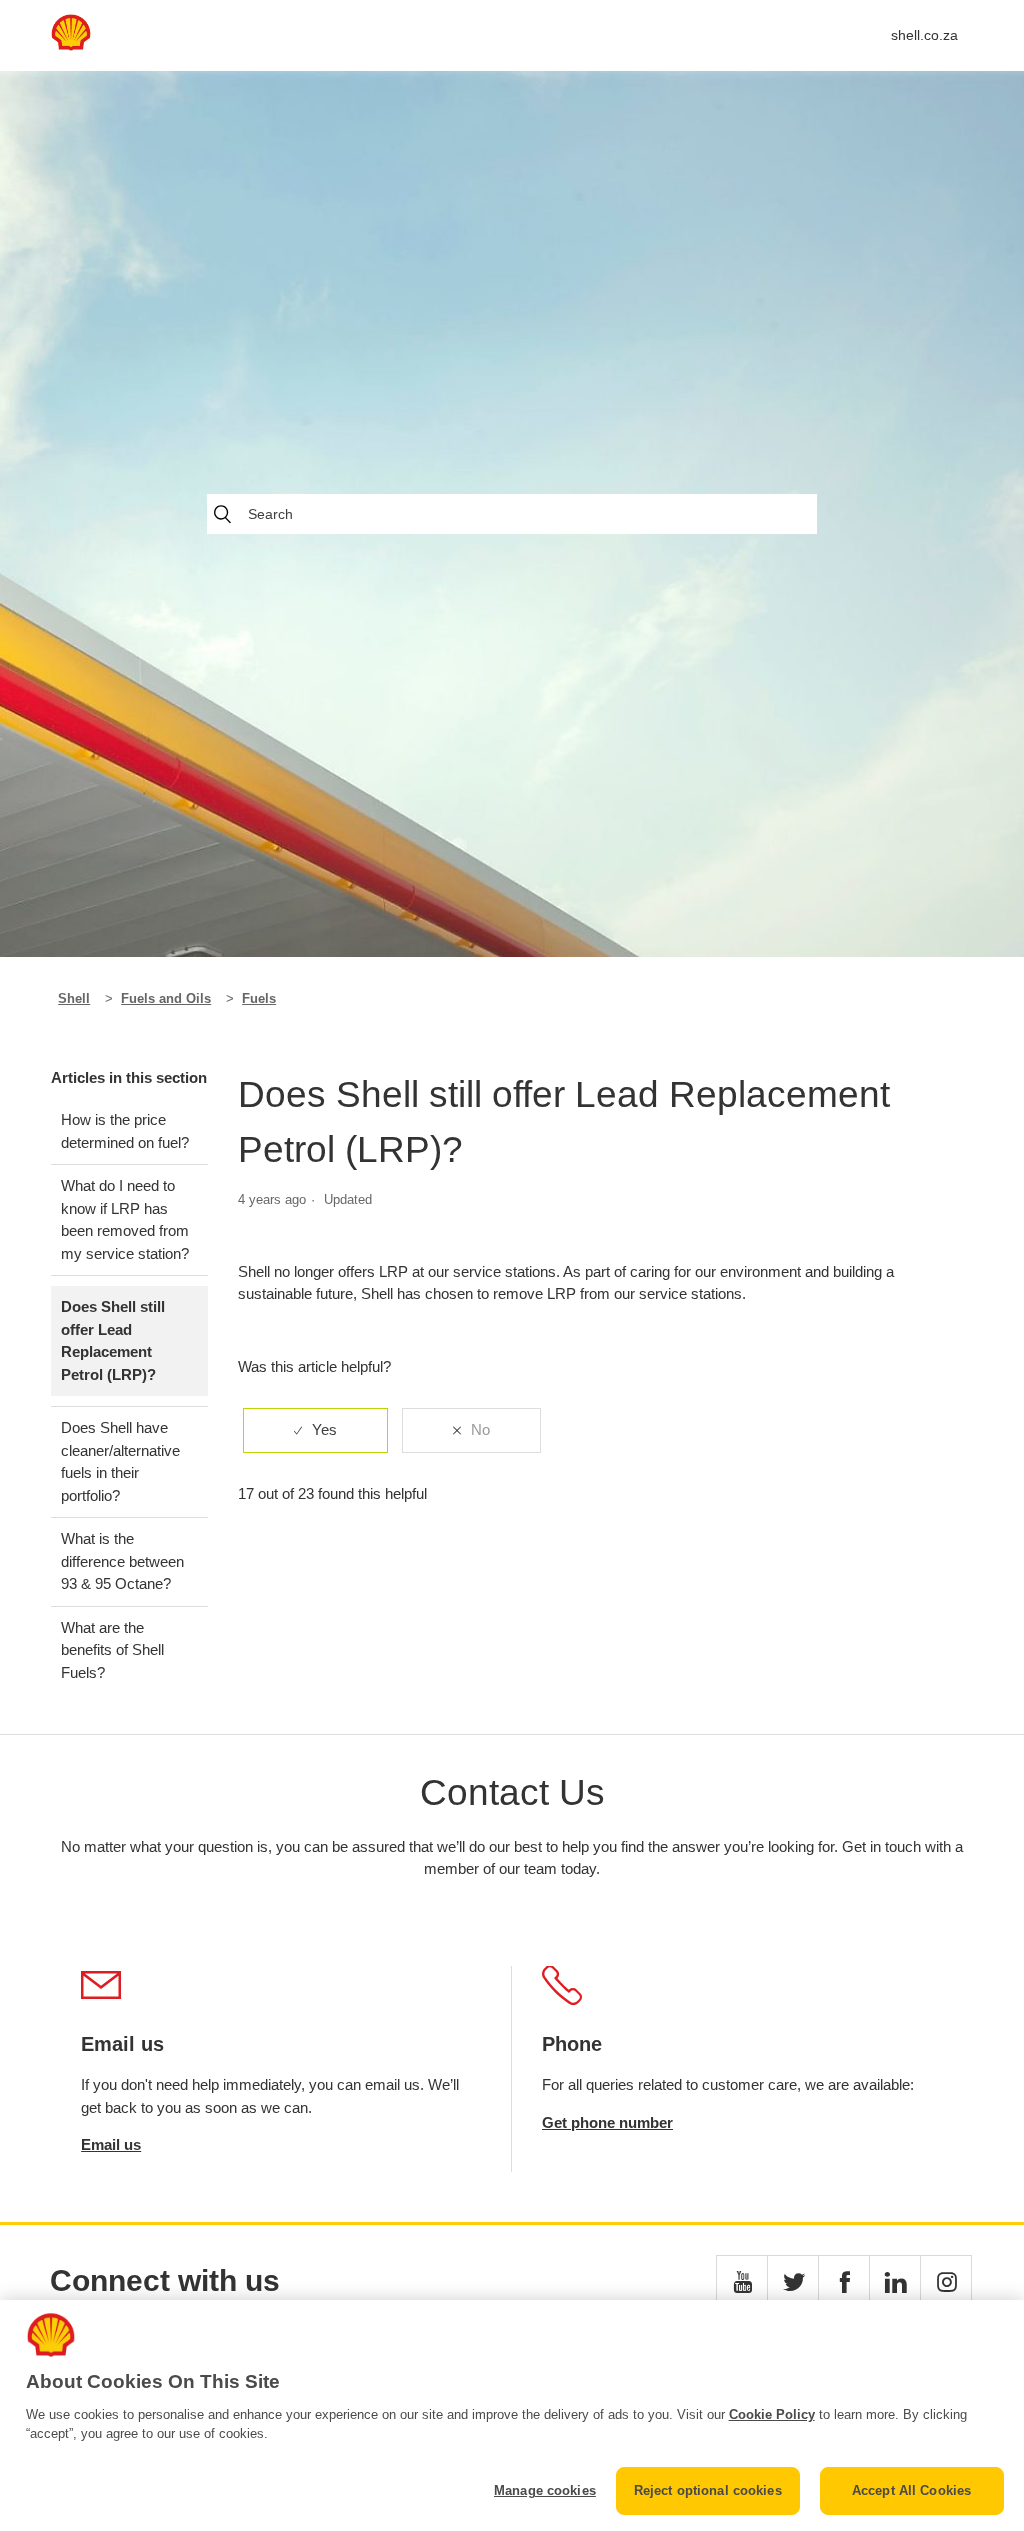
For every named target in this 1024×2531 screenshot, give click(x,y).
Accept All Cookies (911, 2490)
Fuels (259, 998)
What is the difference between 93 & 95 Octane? (122, 1561)
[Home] (71, 45)
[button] (742, 2281)
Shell (74, 998)
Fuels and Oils (166, 998)
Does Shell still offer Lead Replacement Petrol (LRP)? (113, 1340)
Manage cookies (545, 2490)
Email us (111, 2144)
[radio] (315, 1430)
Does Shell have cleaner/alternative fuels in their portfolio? (120, 1461)
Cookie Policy (772, 2414)
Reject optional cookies (708, 2490)
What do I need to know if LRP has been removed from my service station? (125, 1219)
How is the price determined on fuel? (125, 1131)
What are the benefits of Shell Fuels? (112, 1650)
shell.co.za (924, 35)
